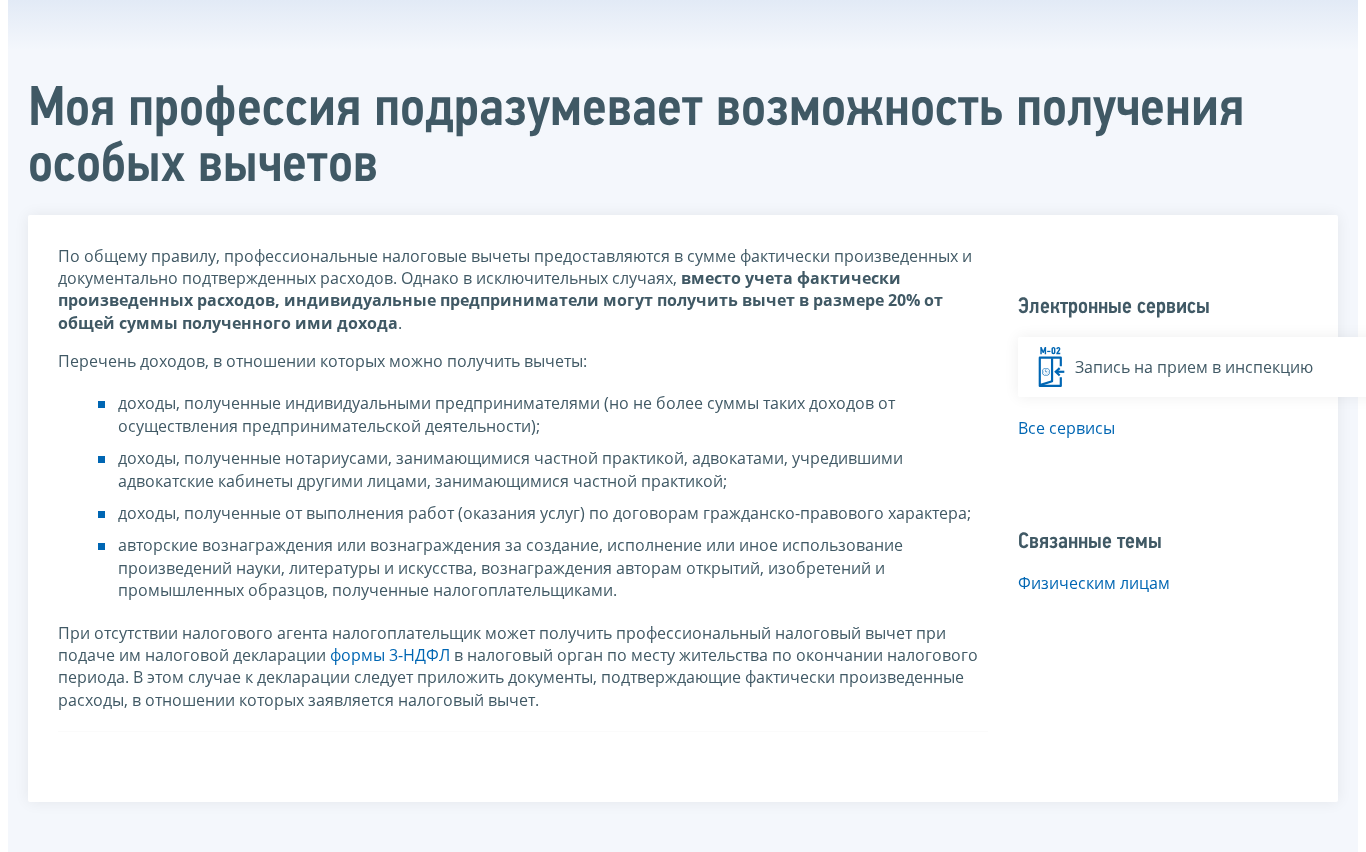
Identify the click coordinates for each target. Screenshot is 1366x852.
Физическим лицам (1094, 583)
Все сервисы (1066, 428)
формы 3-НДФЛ (390, 655)
